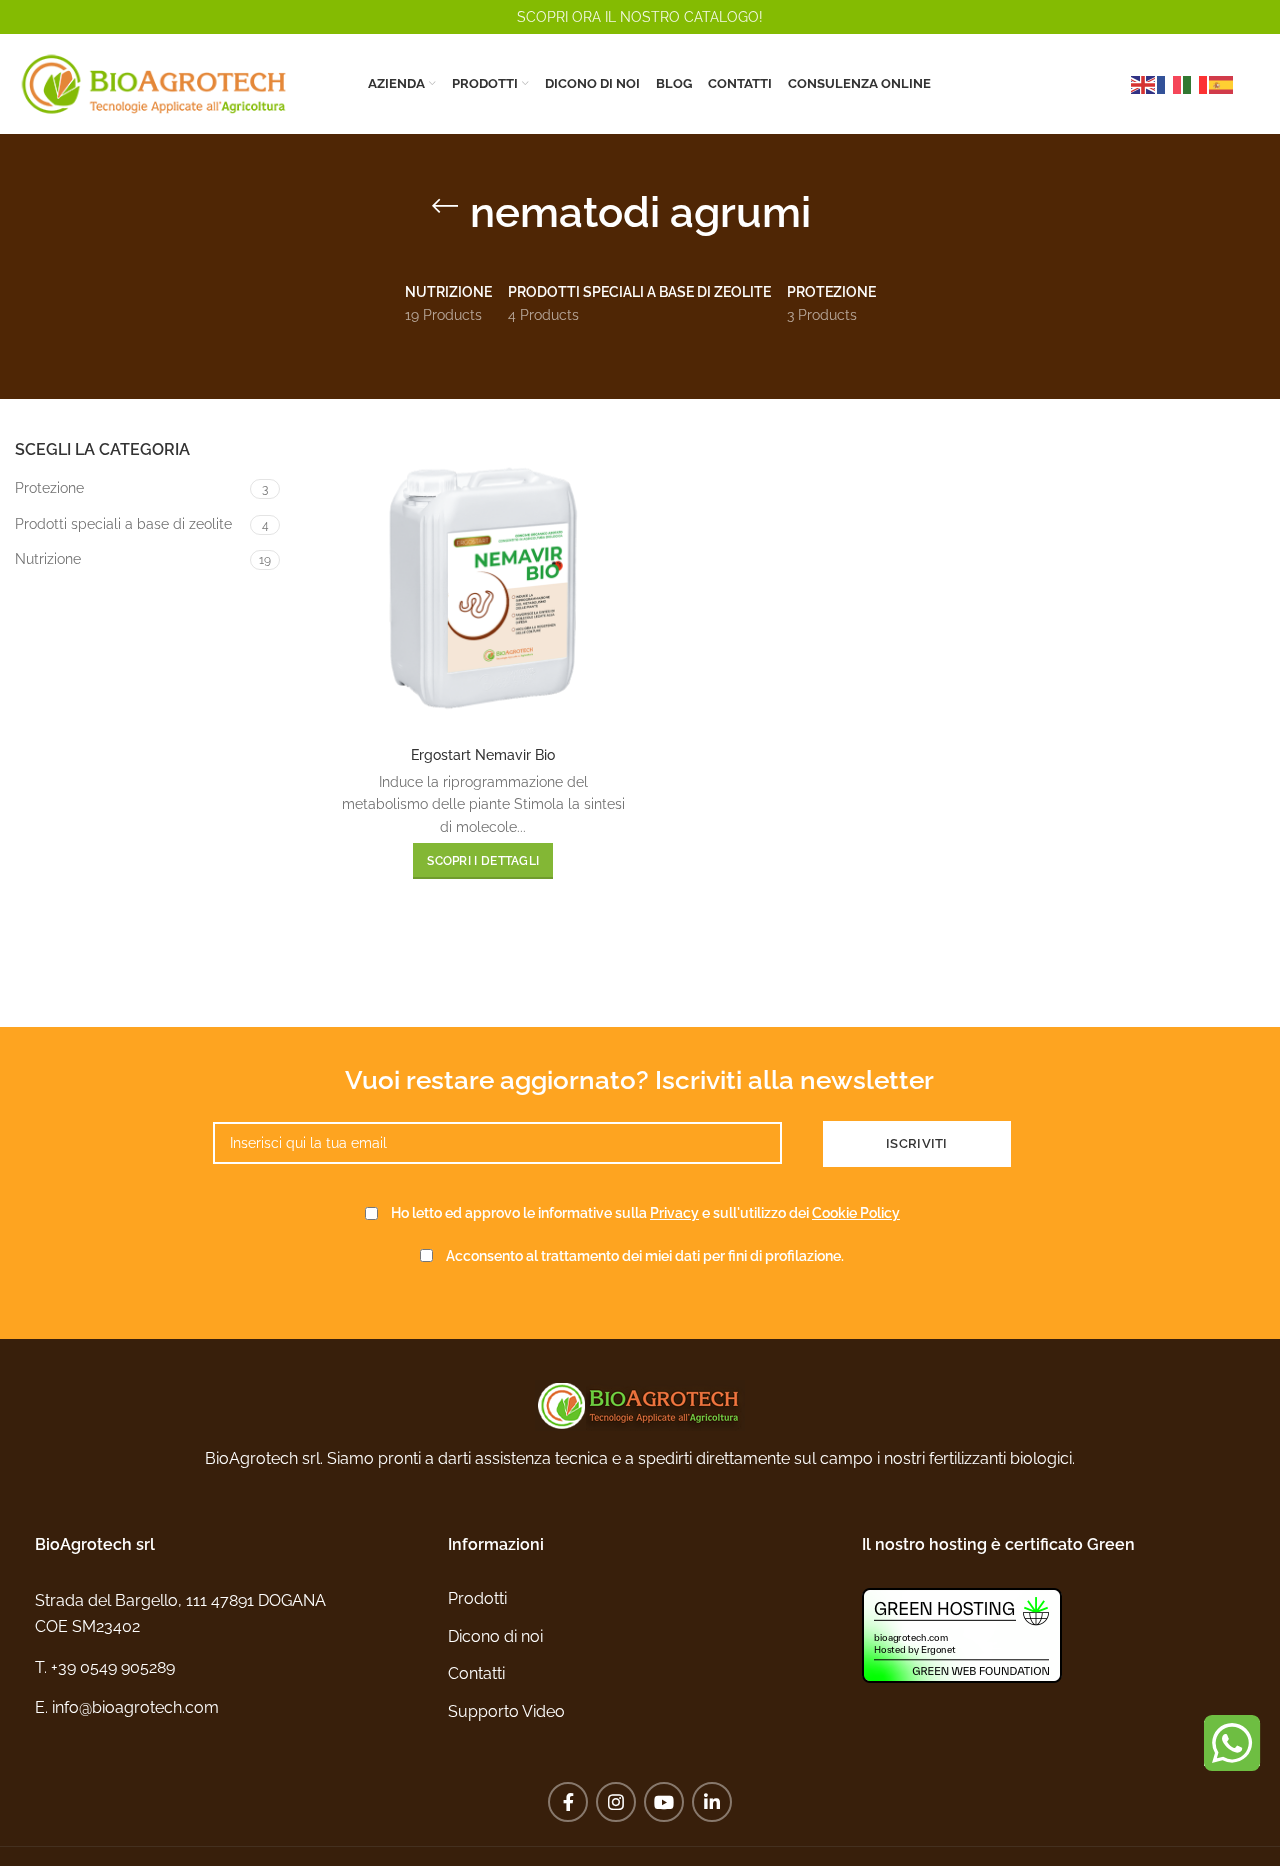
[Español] (1222, 84)
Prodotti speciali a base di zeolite (123, 524)
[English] (1144, 84)
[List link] (226, 1668)
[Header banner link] (640, 17)
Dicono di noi (495, 1636)
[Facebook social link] (568, 1802)
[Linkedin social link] (712, 1802)
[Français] (1170, 84)
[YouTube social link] (664, 1802)
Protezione (49, 488)
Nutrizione (48, 559)
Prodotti (477, 1598)
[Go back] (445, 206)
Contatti (476, 1673)
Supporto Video (506, 1711)
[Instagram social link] (616, 1802)
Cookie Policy (856, 1213)
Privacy (674, 1213)
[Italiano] (1196, 84)
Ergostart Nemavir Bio (483, 755)
